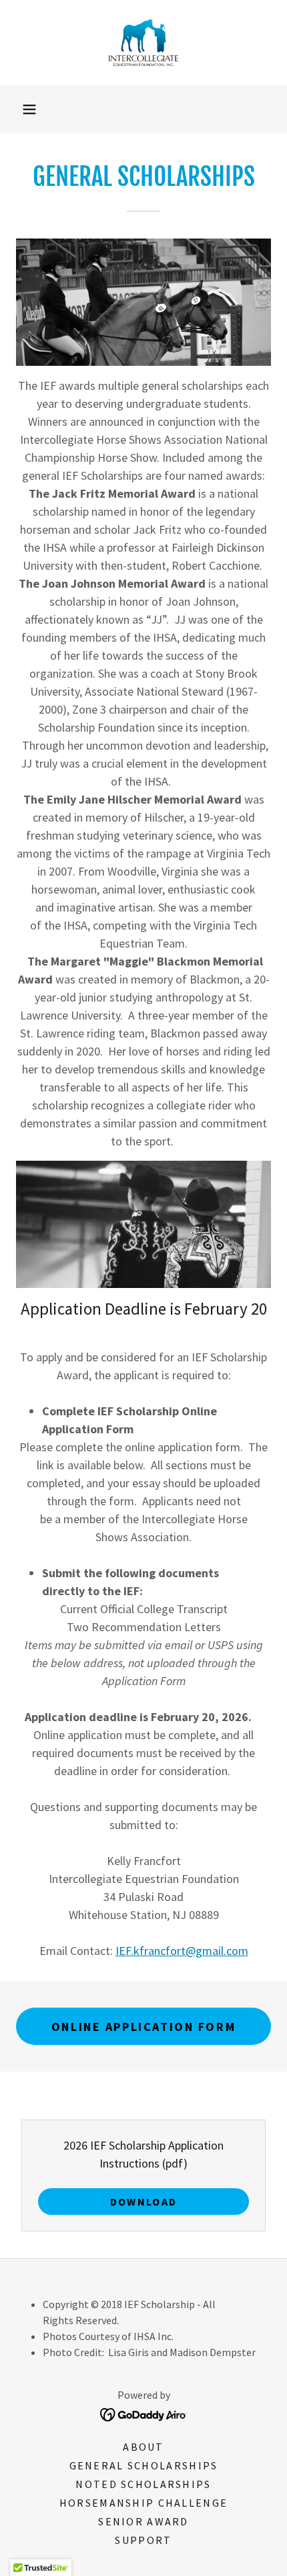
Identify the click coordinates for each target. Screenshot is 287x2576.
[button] (29, 109)
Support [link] (143, 2540)
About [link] (143, 2447)
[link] (143, 43)
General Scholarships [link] (144, 2465)
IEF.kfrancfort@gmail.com (182, 1951)
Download (143, 2202)
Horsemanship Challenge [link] (143, 2503)
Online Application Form (143, 2027)
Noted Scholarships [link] (143, 2484)
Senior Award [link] (143, 2521)
